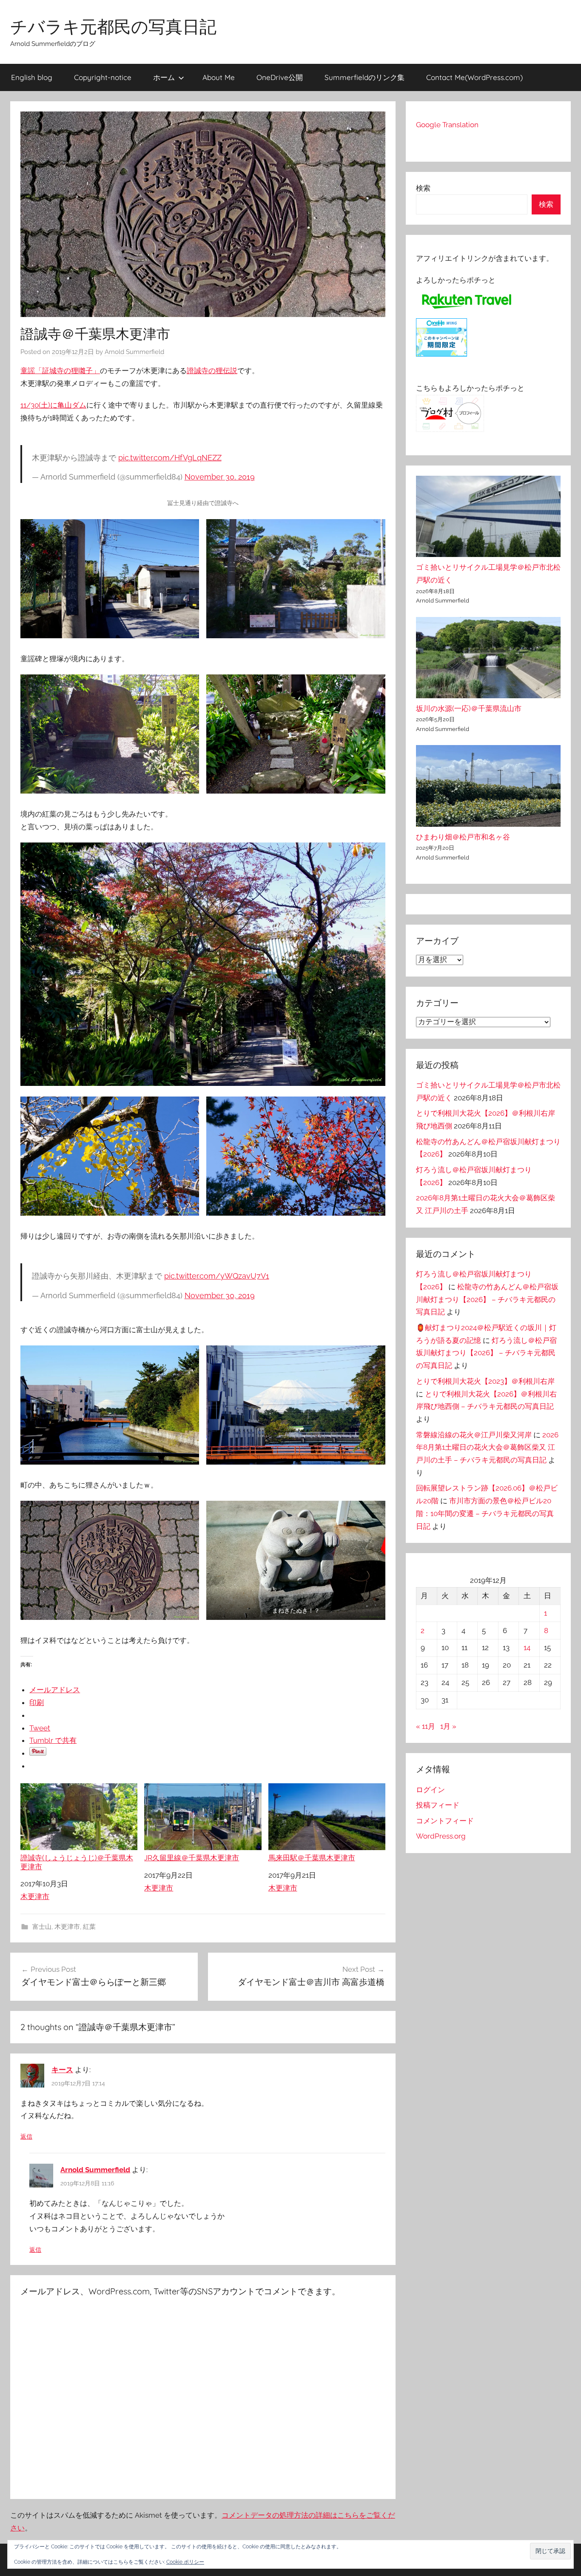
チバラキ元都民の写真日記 (113, 26)
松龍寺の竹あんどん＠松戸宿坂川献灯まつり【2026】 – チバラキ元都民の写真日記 (487, 1299)
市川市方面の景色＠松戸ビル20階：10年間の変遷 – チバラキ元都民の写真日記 (485, 1514)
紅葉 (89, 1927)
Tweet (40, 1728)
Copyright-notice (103, 77)
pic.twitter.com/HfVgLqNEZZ (170, 458)
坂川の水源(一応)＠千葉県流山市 (469, 708)
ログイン (430, 1790)
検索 (423, 188)
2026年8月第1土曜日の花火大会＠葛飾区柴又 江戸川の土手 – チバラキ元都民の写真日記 (487, 1448)
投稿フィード (438, 1805)
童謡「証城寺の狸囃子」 (60, 371)
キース (62, 2070)
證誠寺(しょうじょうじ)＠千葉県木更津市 (77, 1862)
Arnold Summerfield (134, 352)
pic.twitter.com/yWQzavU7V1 (217, 1276)
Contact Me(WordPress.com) (474, 77)
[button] (550, 2551)
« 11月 (426, 1726)
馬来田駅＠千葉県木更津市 (312, 1858)
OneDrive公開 (280, 77)
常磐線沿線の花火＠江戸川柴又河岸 (474, 1435)
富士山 (42, 1927)
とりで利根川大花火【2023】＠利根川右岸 (485, 1381)
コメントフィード (445, 1821)
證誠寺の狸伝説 (212, 371)
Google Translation (447, 125)
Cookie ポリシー (185, 2562)
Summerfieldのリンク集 (365, 77)
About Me (219, 77)
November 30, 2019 (220, 477)
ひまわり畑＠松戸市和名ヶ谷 (463, 837)
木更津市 (35, 1896)
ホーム (164, 77)
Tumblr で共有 (53, 1740)
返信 (26, 2136)
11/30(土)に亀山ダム (53, 405)
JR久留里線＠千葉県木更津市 (192, 1858)
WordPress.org (441, 1836)
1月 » (448, 1726)
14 (527, 1648)
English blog (32, 77)
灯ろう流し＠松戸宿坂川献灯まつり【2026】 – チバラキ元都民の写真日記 (486, 1353)
